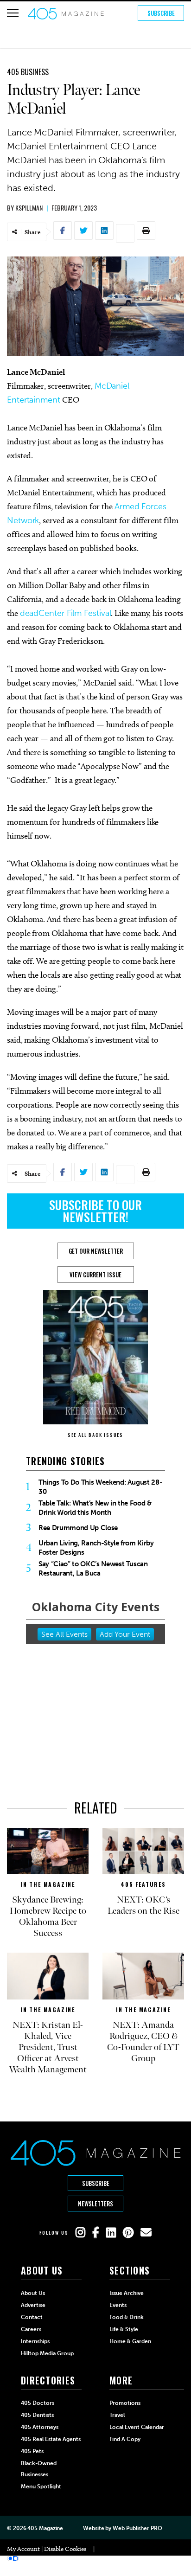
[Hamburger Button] (13, 13)
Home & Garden (130, 2341)
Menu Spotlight (41, 2486)
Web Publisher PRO (137, 2528)
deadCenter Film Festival (66, 613)
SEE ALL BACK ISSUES (95, 1435)
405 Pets (32, 2451)
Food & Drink (127, 2317)
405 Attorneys (40, 2427)
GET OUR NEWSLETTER (96, 1251)
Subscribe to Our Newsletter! (95, 1211)
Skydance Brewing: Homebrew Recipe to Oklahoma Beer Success (48, 1916)
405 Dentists (37, 2415)
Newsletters (95, 2204)
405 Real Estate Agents (51, 2439)
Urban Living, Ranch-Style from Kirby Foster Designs (96, 1548)
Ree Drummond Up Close (78, 1528)
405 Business (28, 72)
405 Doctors (38, 2403)
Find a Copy (125, 2439)
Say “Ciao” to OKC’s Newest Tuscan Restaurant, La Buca (93, 1569)
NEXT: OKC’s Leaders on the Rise (143, 1905)
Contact (32, 2317)
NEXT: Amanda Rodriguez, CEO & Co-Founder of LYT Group (143, 2042)
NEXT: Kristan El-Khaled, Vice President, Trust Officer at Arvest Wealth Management (48, 2047)
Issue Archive (127, 2293)
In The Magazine (48, 1884)
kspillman (29, 208)
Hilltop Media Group (47, 2353)
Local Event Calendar (137, 2427)
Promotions (125, 2403)
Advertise (33, 2305)
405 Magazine (45, 2528)
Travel (117, 2415)
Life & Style (124, 2329)
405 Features (143, 1884)
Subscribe (161, 13)
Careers (31, 2329)
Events (118, 2305)
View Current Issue (95, 1275)
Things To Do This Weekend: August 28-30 (100, 1487)
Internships (35, 2341)
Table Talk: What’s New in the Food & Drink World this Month (95, 1508)
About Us (33, 2293)
